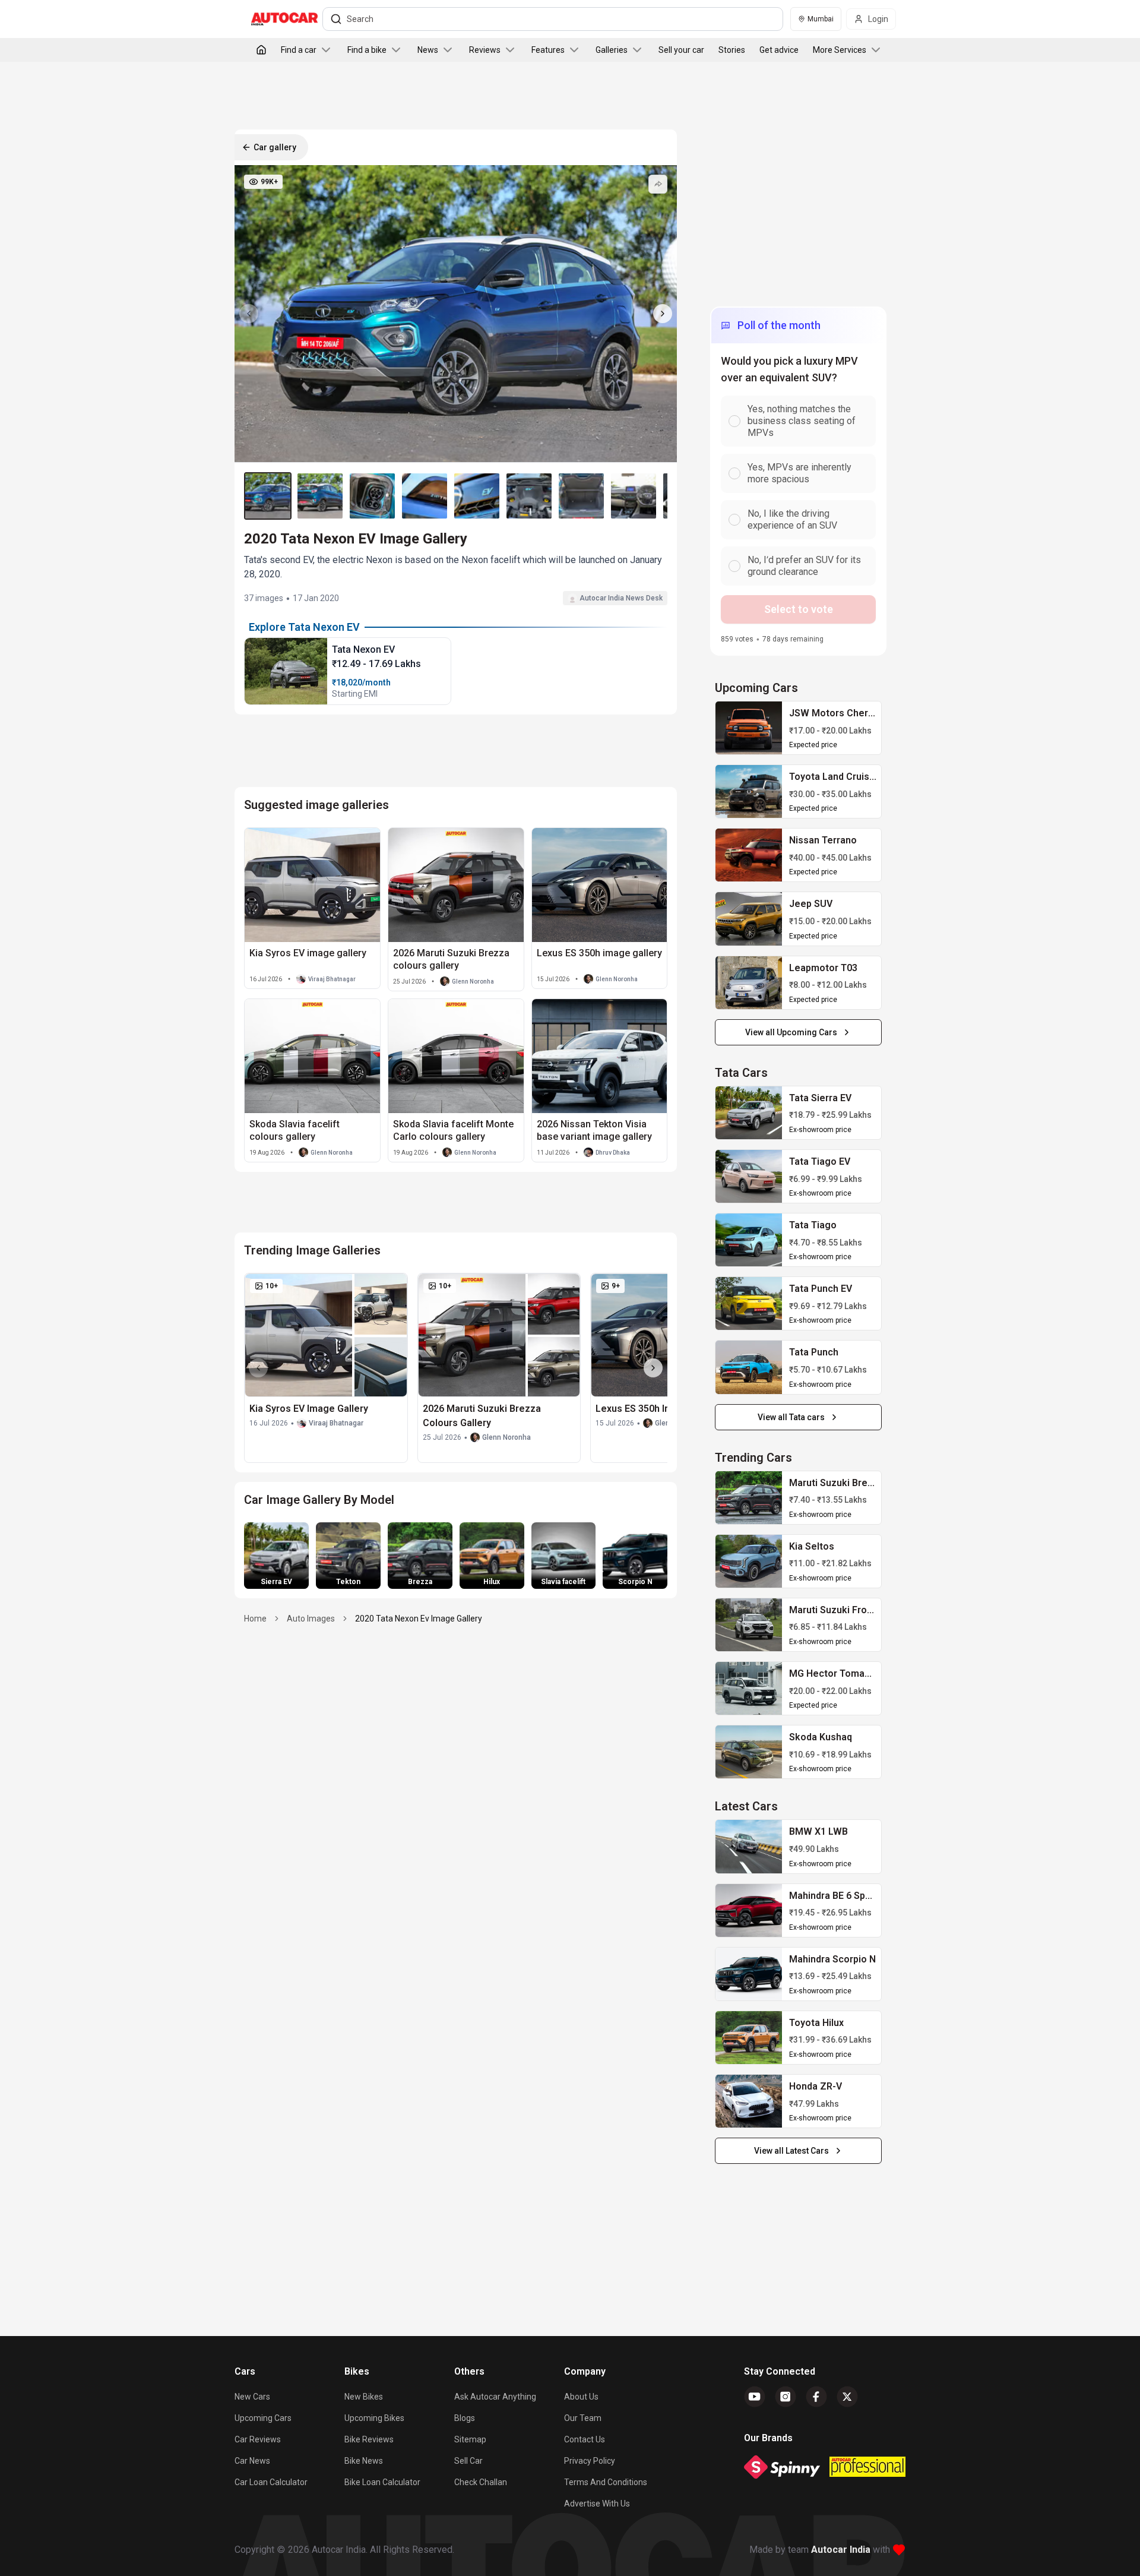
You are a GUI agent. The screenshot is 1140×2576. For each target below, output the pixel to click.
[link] (748, 728)
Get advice (779, 50)
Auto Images (311, 1619)
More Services (840, 50)
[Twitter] (847, 2397)
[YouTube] (755, 2397)
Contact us (585, 2439)
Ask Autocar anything (495, 2397)
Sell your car (681, 50)
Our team (583, 2418)
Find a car (299, 50)
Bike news (364, 2461)
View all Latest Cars (791, 2151)
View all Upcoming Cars (791, 1032)
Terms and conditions (606, 2482)
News (428, 50)
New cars (252, 2397)
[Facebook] (816, 2397)
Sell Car (468, 2461)
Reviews (485, 50)
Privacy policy (590, 2461)
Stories (732, 50)
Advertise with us (597, 2504)
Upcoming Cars (263, 2418)
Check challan (481, 2482)
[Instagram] (786, 2397)
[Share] (658, 184)
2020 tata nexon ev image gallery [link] (419, 1619)
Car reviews (258, 2439)
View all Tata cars (791, 1417)
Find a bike (367, 50)
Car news (252, 2461)
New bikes (364, 2397)
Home (255, 1619)
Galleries (612, 50)
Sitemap (470, 2439)
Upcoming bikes (374, 2418)
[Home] (261, 50)
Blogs (465, 2418)
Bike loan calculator (382, 2482)
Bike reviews (369, 2439)
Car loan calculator (271, 2482)
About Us (581, 2397)
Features (548, 50)
